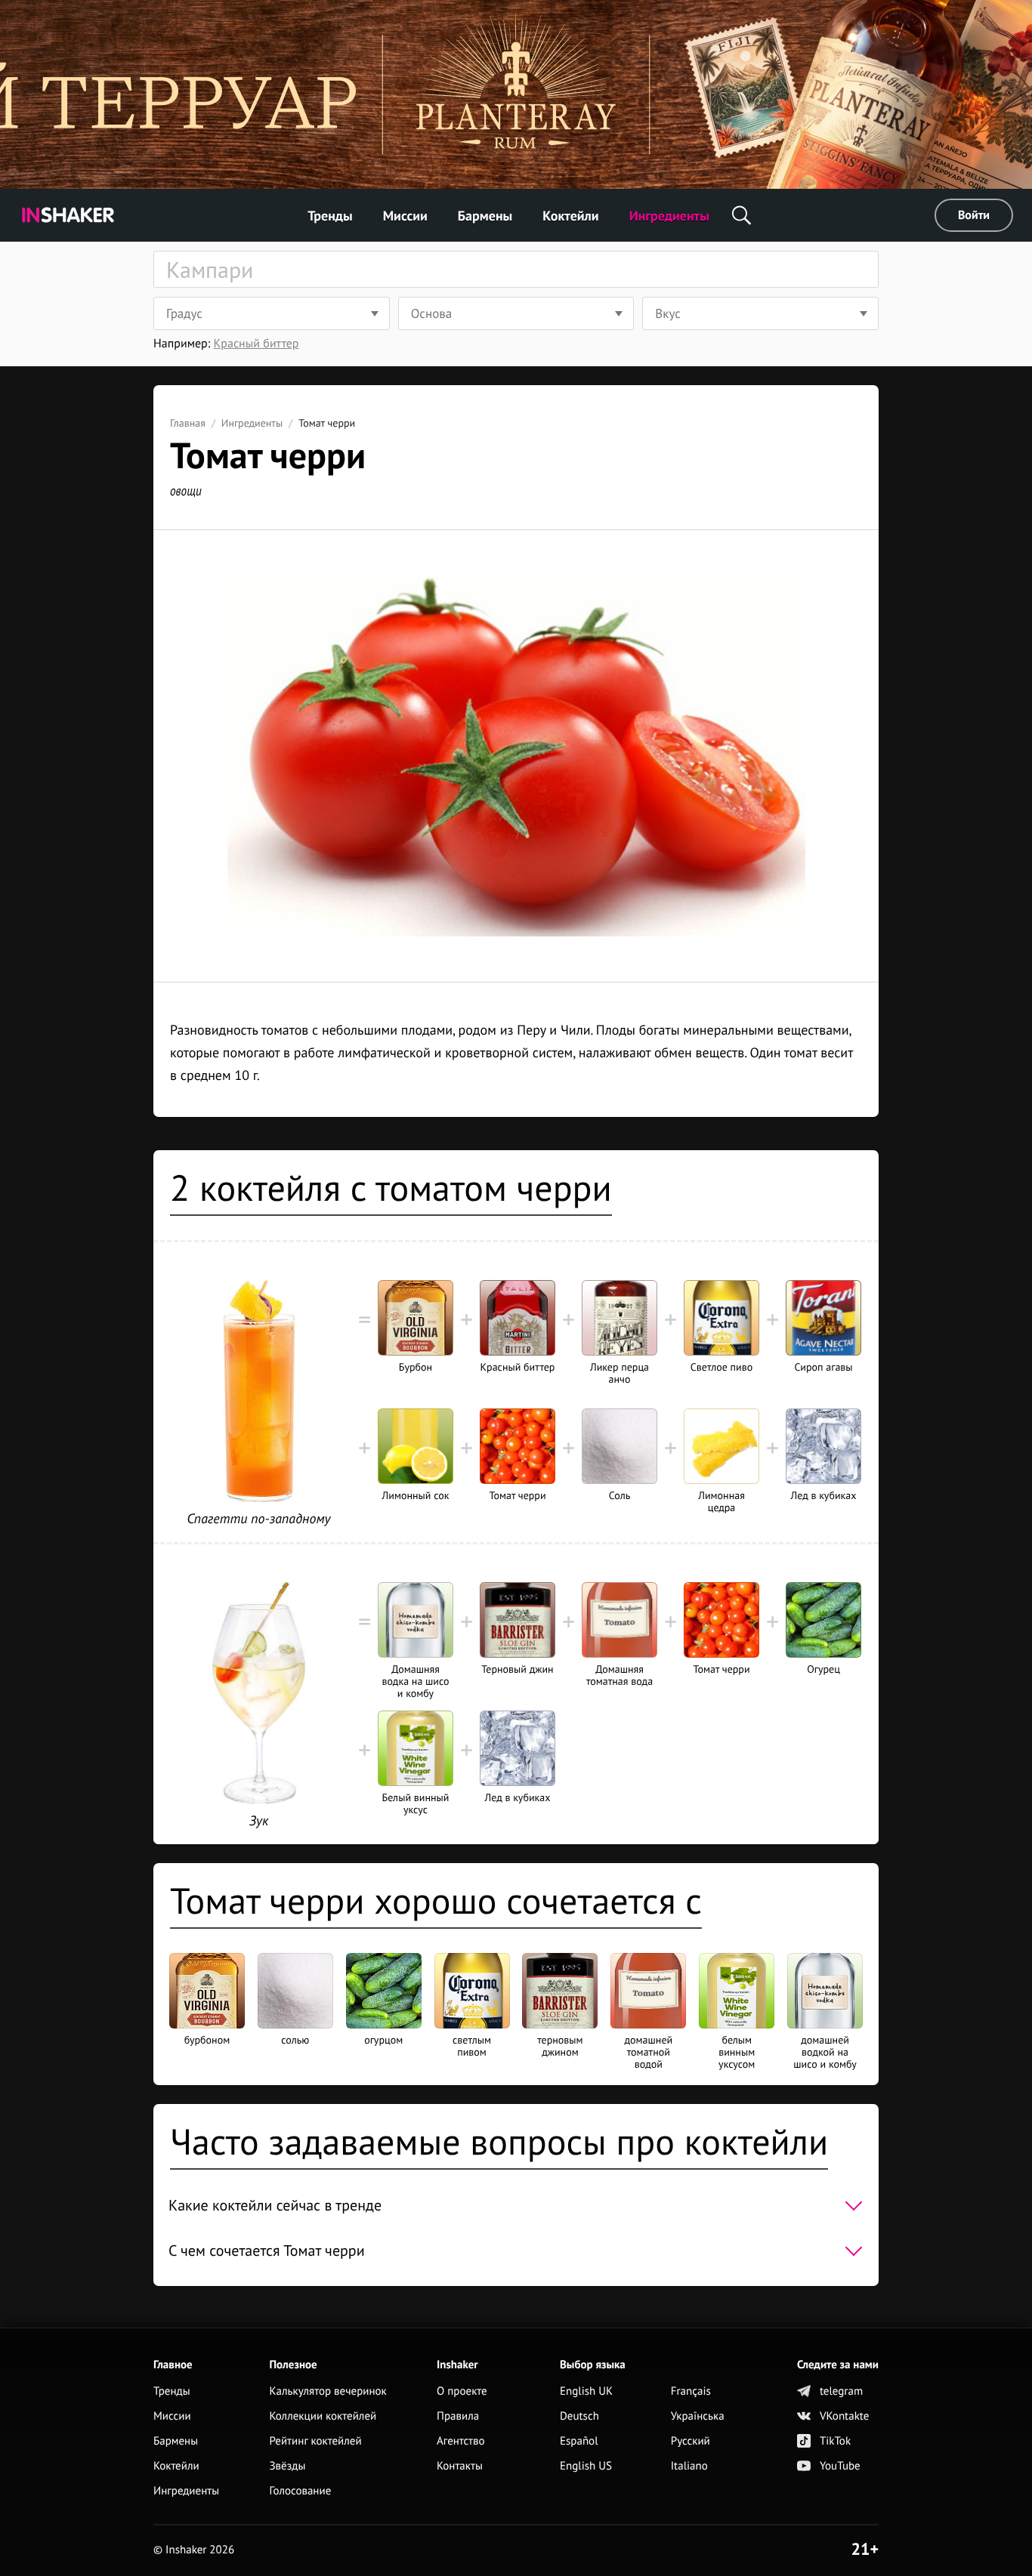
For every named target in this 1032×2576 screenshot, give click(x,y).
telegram (841, 2391)
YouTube (840, 2466)
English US (586, 2466)
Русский (691, 2441)
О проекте (462, 2391)
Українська (698, 2416)
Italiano (689, 2466)
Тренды (330, 216)
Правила (458, 2416)
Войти (974, 215)
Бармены (485, 216)
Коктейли (570, 216)
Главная (188, 423)
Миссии (405, 216)
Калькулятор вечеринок (328, 2391)
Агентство (461, 2441)
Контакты (460, 2466)
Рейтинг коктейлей (315, 2441)
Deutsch (579, 2416)
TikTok (835, 2441)
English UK (586, 2391)
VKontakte (844, 2416)
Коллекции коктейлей (323, 2416)
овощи (186, 491)
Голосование (300, 2491)
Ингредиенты (669, 216)
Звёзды (287, 2466)
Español (579, 2441)
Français (691, 2391)
